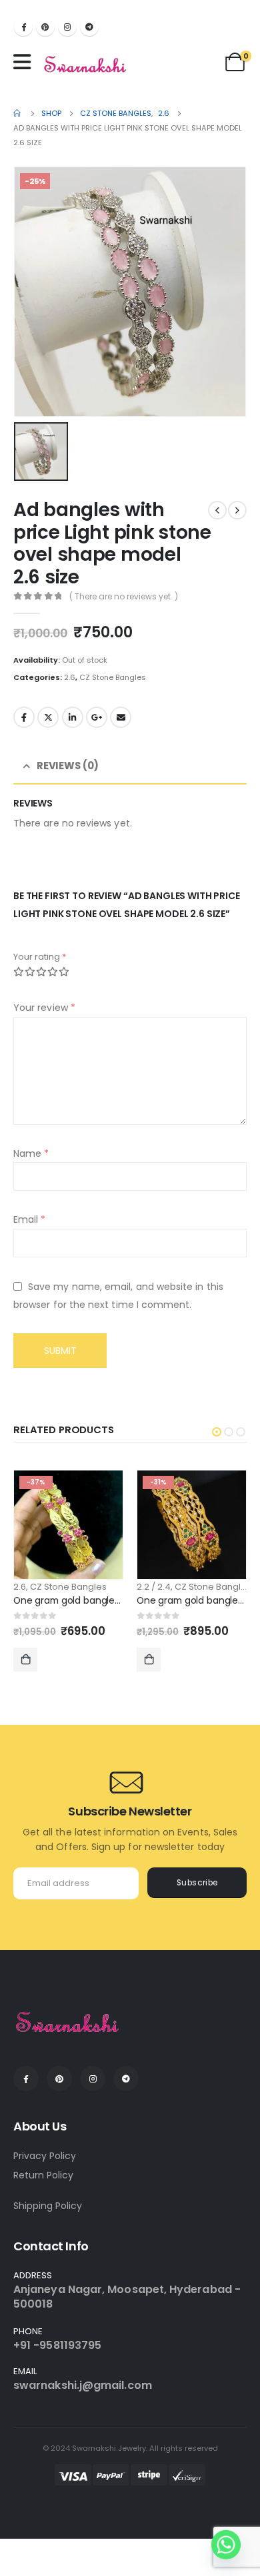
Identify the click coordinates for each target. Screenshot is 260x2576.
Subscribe (197, 1883)
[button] (217, 1432)
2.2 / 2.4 (154, 1587)
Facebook (24, 717)
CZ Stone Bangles (113, 677)
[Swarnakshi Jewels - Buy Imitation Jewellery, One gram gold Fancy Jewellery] (86, 65)
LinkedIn (73, 717)
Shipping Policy (48, 2206)
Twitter (48, 717)
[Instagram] (67, 27)
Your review (44, 1008)
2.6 (70, 677)
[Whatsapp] (226, 2545)
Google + (97, 717)
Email (121, 717)
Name (31, 1153)
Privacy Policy (45, 2156)
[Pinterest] (45, 27)
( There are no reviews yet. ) (124, 596)
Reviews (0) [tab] (68, 766)
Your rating (40, 957)
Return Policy (43, 2175)
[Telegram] (89, 27)
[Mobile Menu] (25, 62)
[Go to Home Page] (18, 113)
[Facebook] (23, 27)
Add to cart (25, 1660)
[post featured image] (68, 1525)
